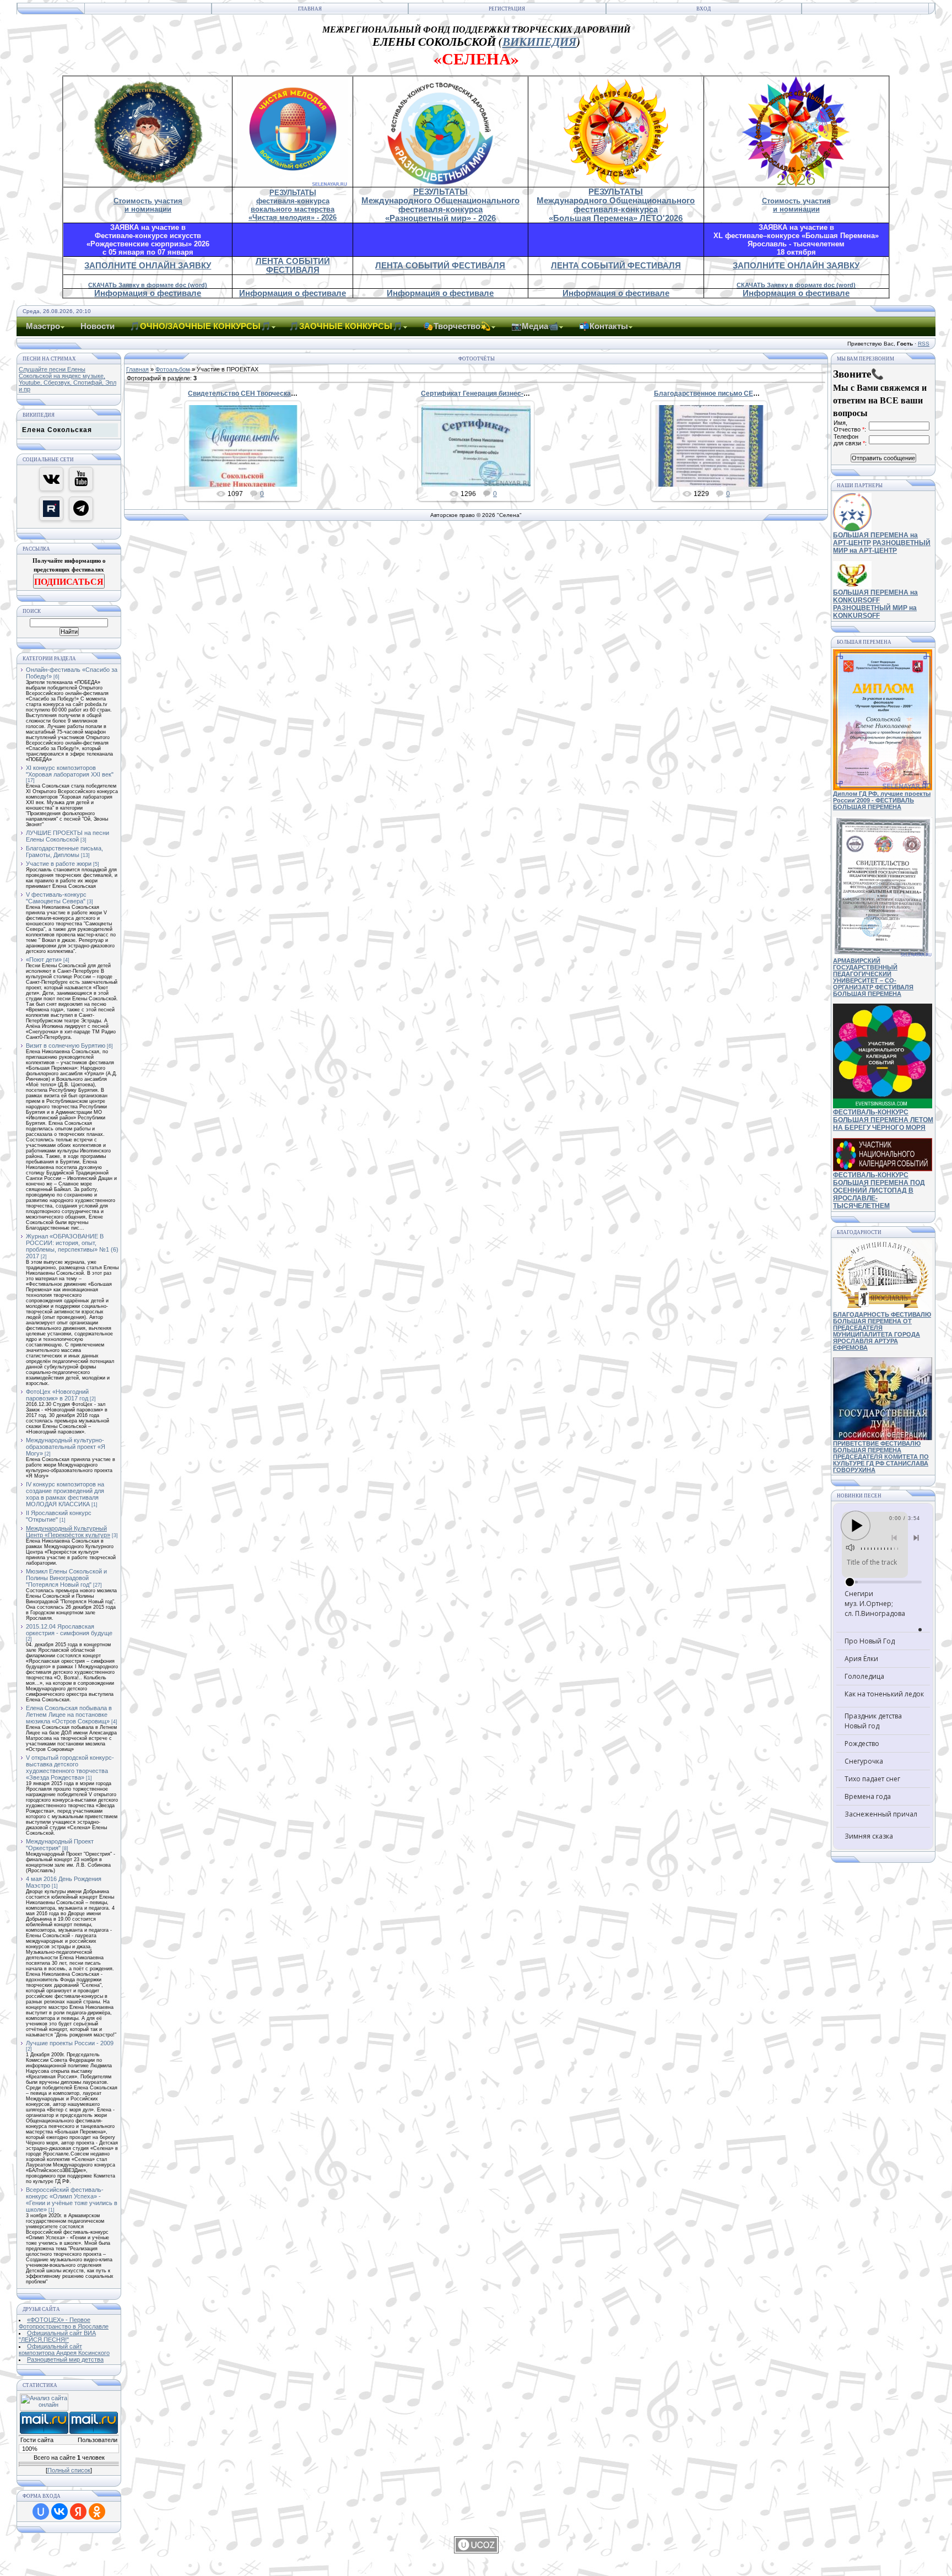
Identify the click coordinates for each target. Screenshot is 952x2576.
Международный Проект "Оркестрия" (60, 1845)
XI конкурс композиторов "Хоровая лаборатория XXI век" (70, 771)
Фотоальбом (173, 369)
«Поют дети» (44, 960)
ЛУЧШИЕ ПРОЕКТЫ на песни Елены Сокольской (67, 836)
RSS (924, 344)
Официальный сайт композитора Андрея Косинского (64, 2349)
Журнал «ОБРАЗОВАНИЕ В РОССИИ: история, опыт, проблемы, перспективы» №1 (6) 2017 (72, 1246)
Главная (310, 9)
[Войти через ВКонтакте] (59, 2512)
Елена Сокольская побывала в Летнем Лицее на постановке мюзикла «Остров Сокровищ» (69, 1715)
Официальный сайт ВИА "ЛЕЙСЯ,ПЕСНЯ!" (57, 2336)
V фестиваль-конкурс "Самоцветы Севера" (56, 898)
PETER (248, 455)
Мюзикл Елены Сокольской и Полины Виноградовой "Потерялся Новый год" (66, 1578)
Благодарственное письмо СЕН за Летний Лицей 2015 (742, 394)
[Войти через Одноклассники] (97, 2512)
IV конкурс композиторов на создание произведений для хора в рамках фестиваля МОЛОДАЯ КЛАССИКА (65, 1494)
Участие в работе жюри (59, 864)
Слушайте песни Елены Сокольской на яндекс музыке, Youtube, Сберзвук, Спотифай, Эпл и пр (67, 379)
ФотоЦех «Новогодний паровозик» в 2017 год (57, 1395)
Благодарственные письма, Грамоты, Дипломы (64, 852)
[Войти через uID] (41, 2512)
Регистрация (507, 9)
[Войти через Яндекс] (78, 2512)
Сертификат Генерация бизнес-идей (480, 394)
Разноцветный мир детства (65, 2359)
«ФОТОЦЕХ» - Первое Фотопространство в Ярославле (64, 2323)
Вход (704, 9)
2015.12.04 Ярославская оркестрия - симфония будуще (69, 1630)
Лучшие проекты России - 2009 (70, 2043)
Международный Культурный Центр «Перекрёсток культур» (68, 1532)
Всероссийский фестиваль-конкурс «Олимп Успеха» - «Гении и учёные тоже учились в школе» (72, 2200)
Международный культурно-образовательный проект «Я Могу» (66, 1447)
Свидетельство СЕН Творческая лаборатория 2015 (272, 394)
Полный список (69, 2470)
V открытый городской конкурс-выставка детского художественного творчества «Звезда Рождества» (70, 1767)
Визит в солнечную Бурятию (66, 1046)
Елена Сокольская (57, 430)
